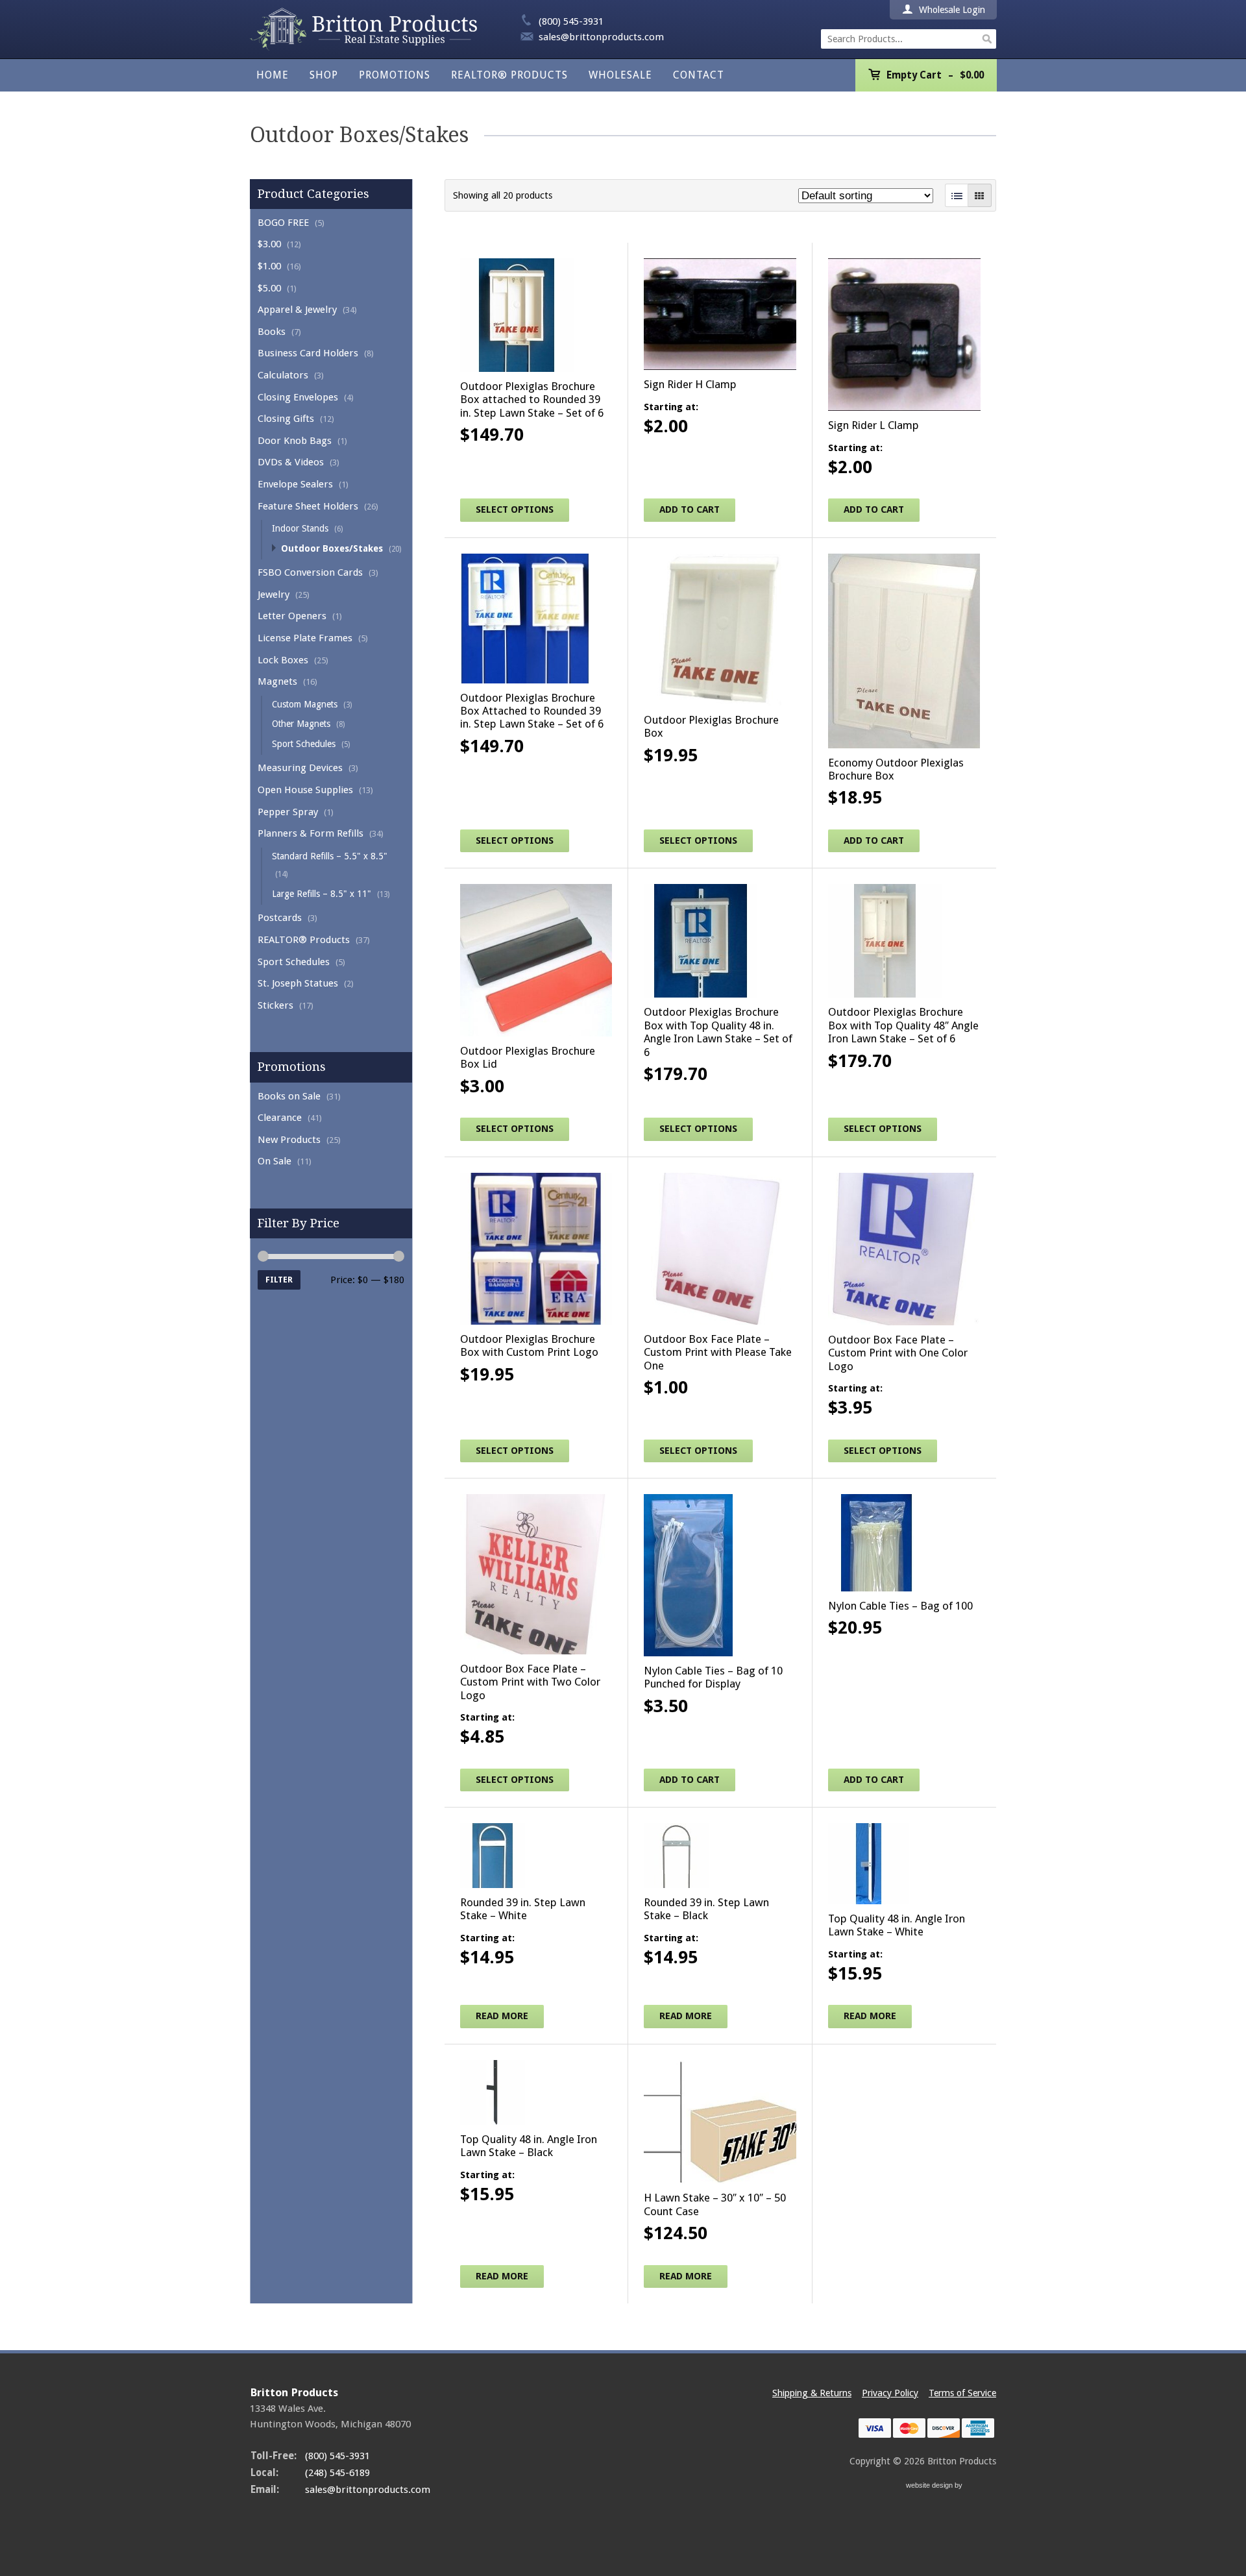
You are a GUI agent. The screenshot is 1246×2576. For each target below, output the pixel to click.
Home (273, 75)
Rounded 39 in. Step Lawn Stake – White (523, 1909)
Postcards (280, 918)
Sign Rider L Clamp (873, 425)
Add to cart (690, 509)
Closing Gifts (286, 419)
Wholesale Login (951, 10)
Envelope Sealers (295, 484)
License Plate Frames (305, 638)
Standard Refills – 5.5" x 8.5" (330, 856)
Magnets (277, 681)
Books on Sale (289, 1096)
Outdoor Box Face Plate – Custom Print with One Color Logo (898, 1353)
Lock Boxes (283, 660)
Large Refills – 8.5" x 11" (322, 894)
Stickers (275, 1005)
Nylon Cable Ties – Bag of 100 (900, 1606)
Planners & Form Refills (311, 833)
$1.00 (269, 266)
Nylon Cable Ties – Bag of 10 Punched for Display (713, 1677)
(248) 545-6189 (337, 2473)
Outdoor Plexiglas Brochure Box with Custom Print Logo (529, 1345)
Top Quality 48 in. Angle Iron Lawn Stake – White (897, 1925)
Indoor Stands (300, 528)
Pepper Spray (288, 812)
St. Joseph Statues (298, 983)
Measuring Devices (300, 768)
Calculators (283, 375)
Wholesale (620, 75)
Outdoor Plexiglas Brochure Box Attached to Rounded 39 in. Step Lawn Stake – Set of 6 (532, 711)
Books (272, 332)
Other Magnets (301, 724)
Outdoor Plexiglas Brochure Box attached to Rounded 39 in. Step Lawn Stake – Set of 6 (532, 399)
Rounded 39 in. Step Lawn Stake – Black (706, 1909)
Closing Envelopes (298, 397)
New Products (289, 1140)
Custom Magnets (305, 704)
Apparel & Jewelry (297, 310)
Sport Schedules (304, 744)
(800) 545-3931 (571, 21)
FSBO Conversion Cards (310, 572)
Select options (515, 509)
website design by (935, 2487)
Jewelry (274, 595)
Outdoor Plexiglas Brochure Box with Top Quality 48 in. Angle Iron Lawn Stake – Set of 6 (718, 1032)
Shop (324, 75)
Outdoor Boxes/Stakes (332, 548)
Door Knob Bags (295, 441)
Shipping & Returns (812, 2393)
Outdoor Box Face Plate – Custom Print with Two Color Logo (530, 1682)
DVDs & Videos (291, 462)
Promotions (395, 75)
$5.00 (269, 288)
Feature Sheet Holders (308, 506)
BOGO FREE (283, 223)
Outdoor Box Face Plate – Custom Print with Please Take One (718, 1352)
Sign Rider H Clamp (690, 384)
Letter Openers (292, 616)
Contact (699, 75)
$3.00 (269, 244)
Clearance (280, 1118)
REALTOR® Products (509, 75)
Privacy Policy (890, 2393)
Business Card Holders (308, 353)
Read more (502, 2016)
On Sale (275, 1161)
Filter (279, 1280)
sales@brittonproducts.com (601, 37)
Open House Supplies (305, 790)
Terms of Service (962, 2393)
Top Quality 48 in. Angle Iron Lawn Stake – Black (529, 2146)
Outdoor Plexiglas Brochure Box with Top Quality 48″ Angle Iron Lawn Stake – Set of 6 (903, 1025)
